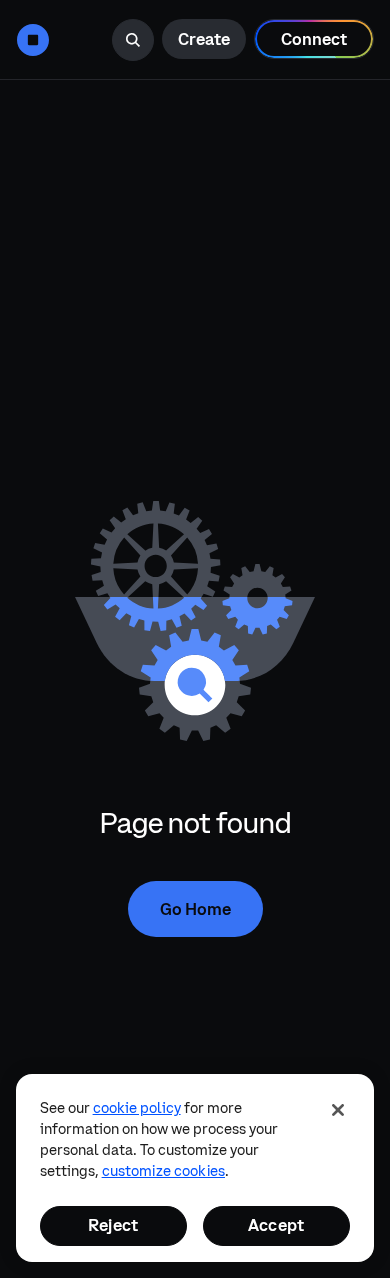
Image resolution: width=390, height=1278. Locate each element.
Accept (276, 1225)
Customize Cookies (163, 1171)
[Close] (338, 1110)
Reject (113, 1225)
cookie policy (137, 1108)
